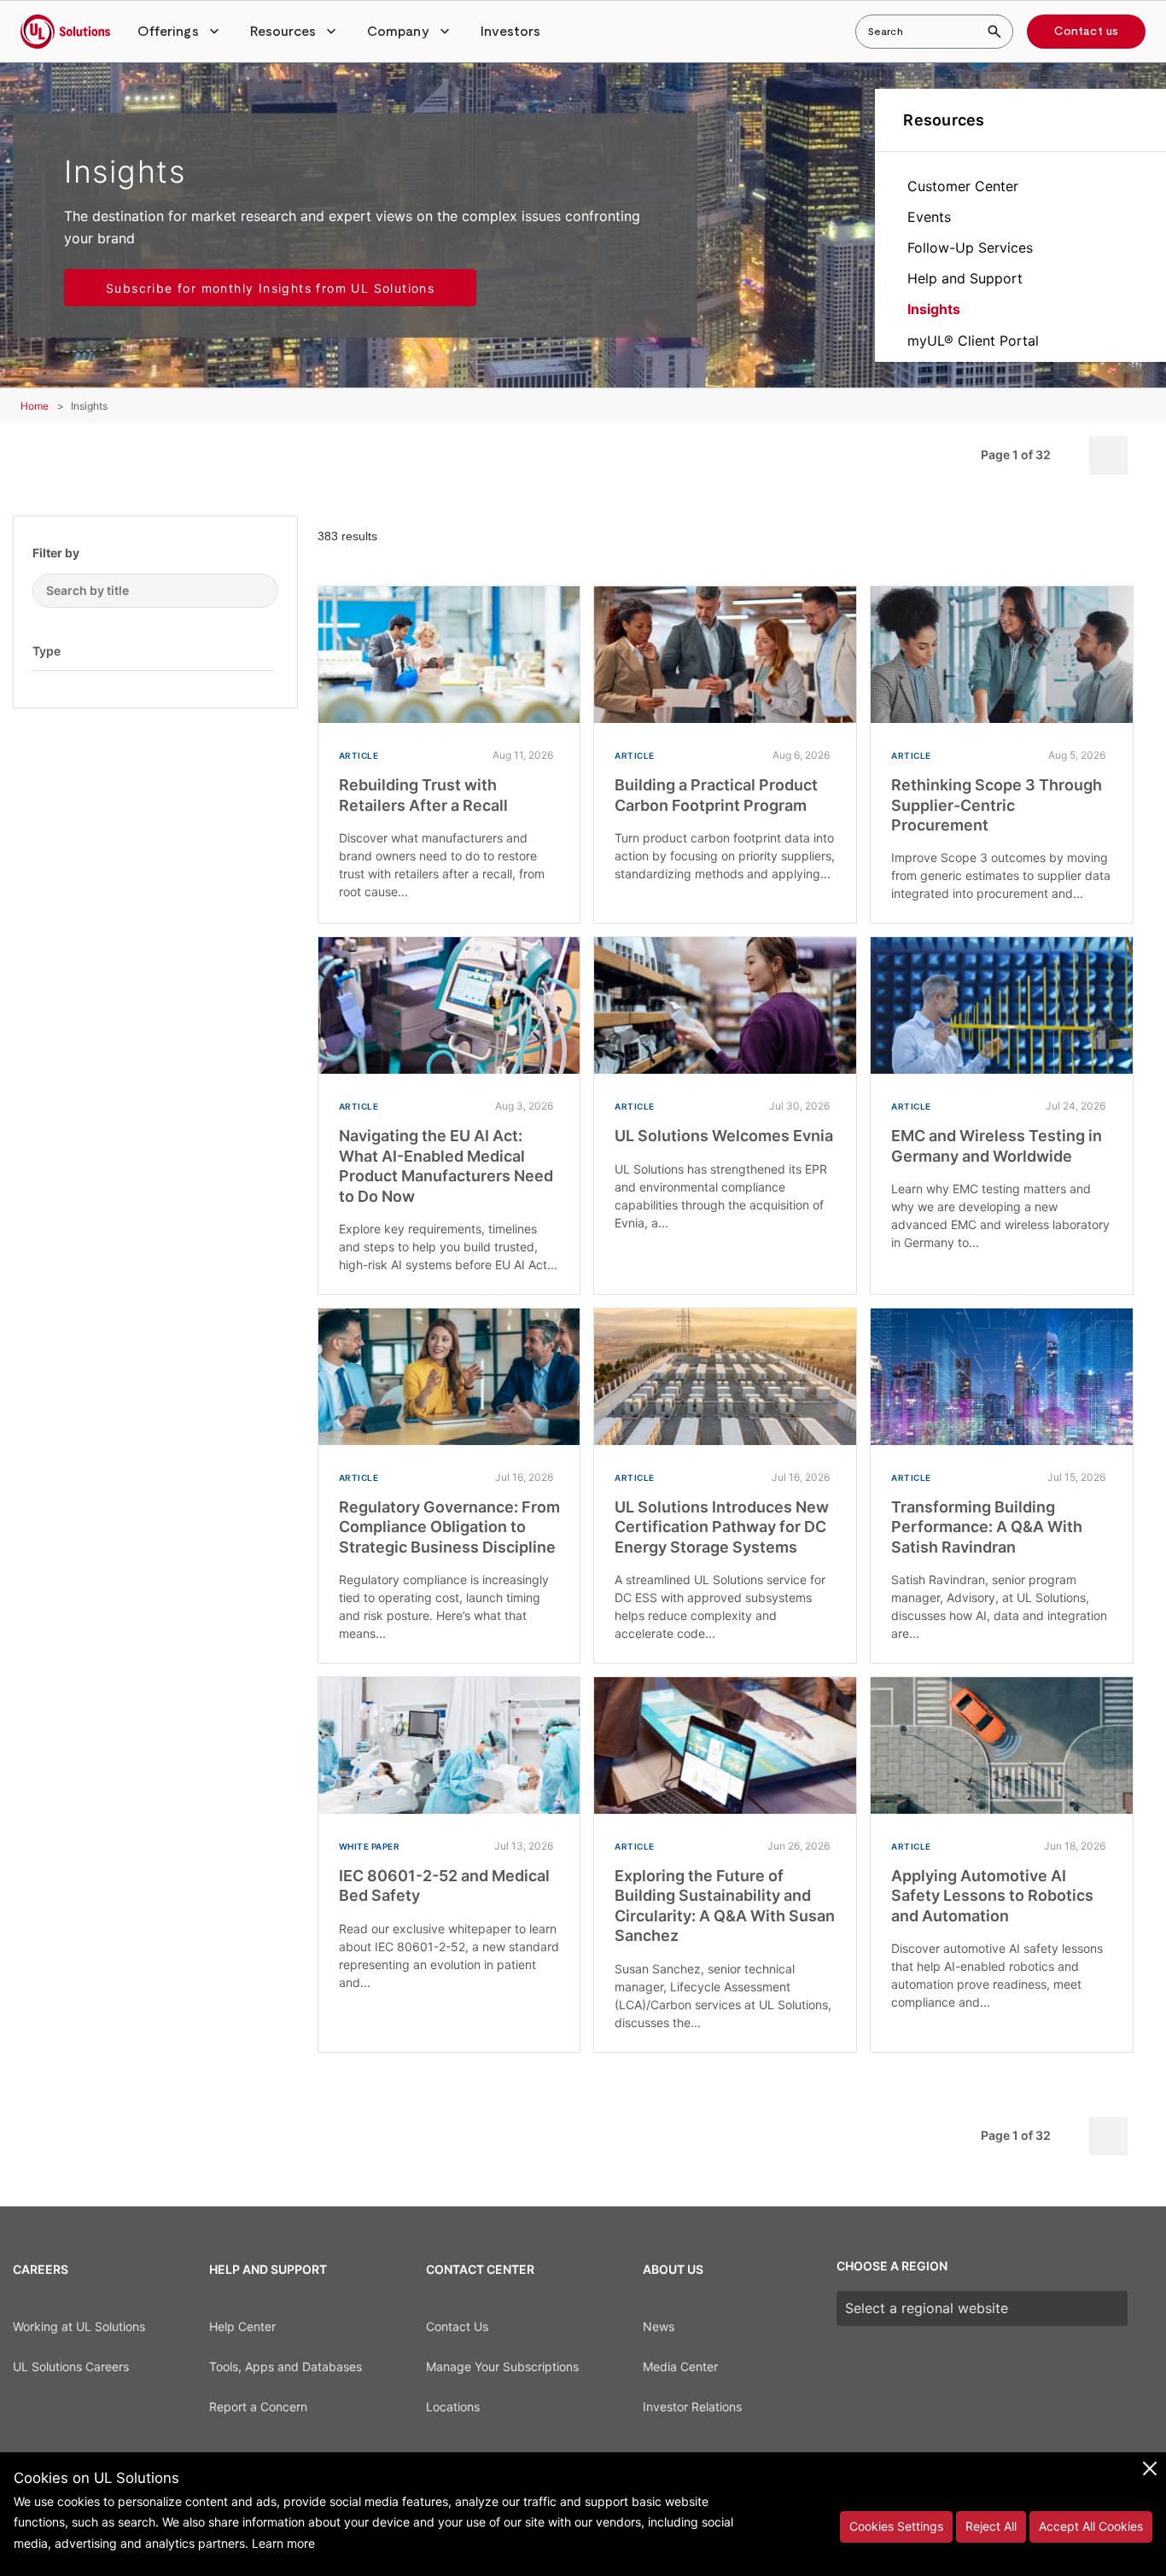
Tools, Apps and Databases (286, 2366)
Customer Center (963, 186)
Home (35, 406)
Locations (453, 2407)
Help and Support (965, 278)
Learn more (283, 2543)
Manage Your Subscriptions (502, 2366)
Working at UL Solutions (79, 2326)
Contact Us (457, 2326)
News (659, 2326)
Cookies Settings (896, 2526)
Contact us (1086, 32)
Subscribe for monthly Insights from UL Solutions (270, 288)
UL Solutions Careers (71, 2366)
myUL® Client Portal (973, 341)
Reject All (991, 2526)
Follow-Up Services (970, 248)
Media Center (680, 2366)
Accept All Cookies (1091, 2526)
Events (929, 217)
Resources (944, 120)
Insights (934, 309)
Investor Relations (692, 2407)
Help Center (242, 2326)
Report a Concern (258, 2407)
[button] (180, 32)
